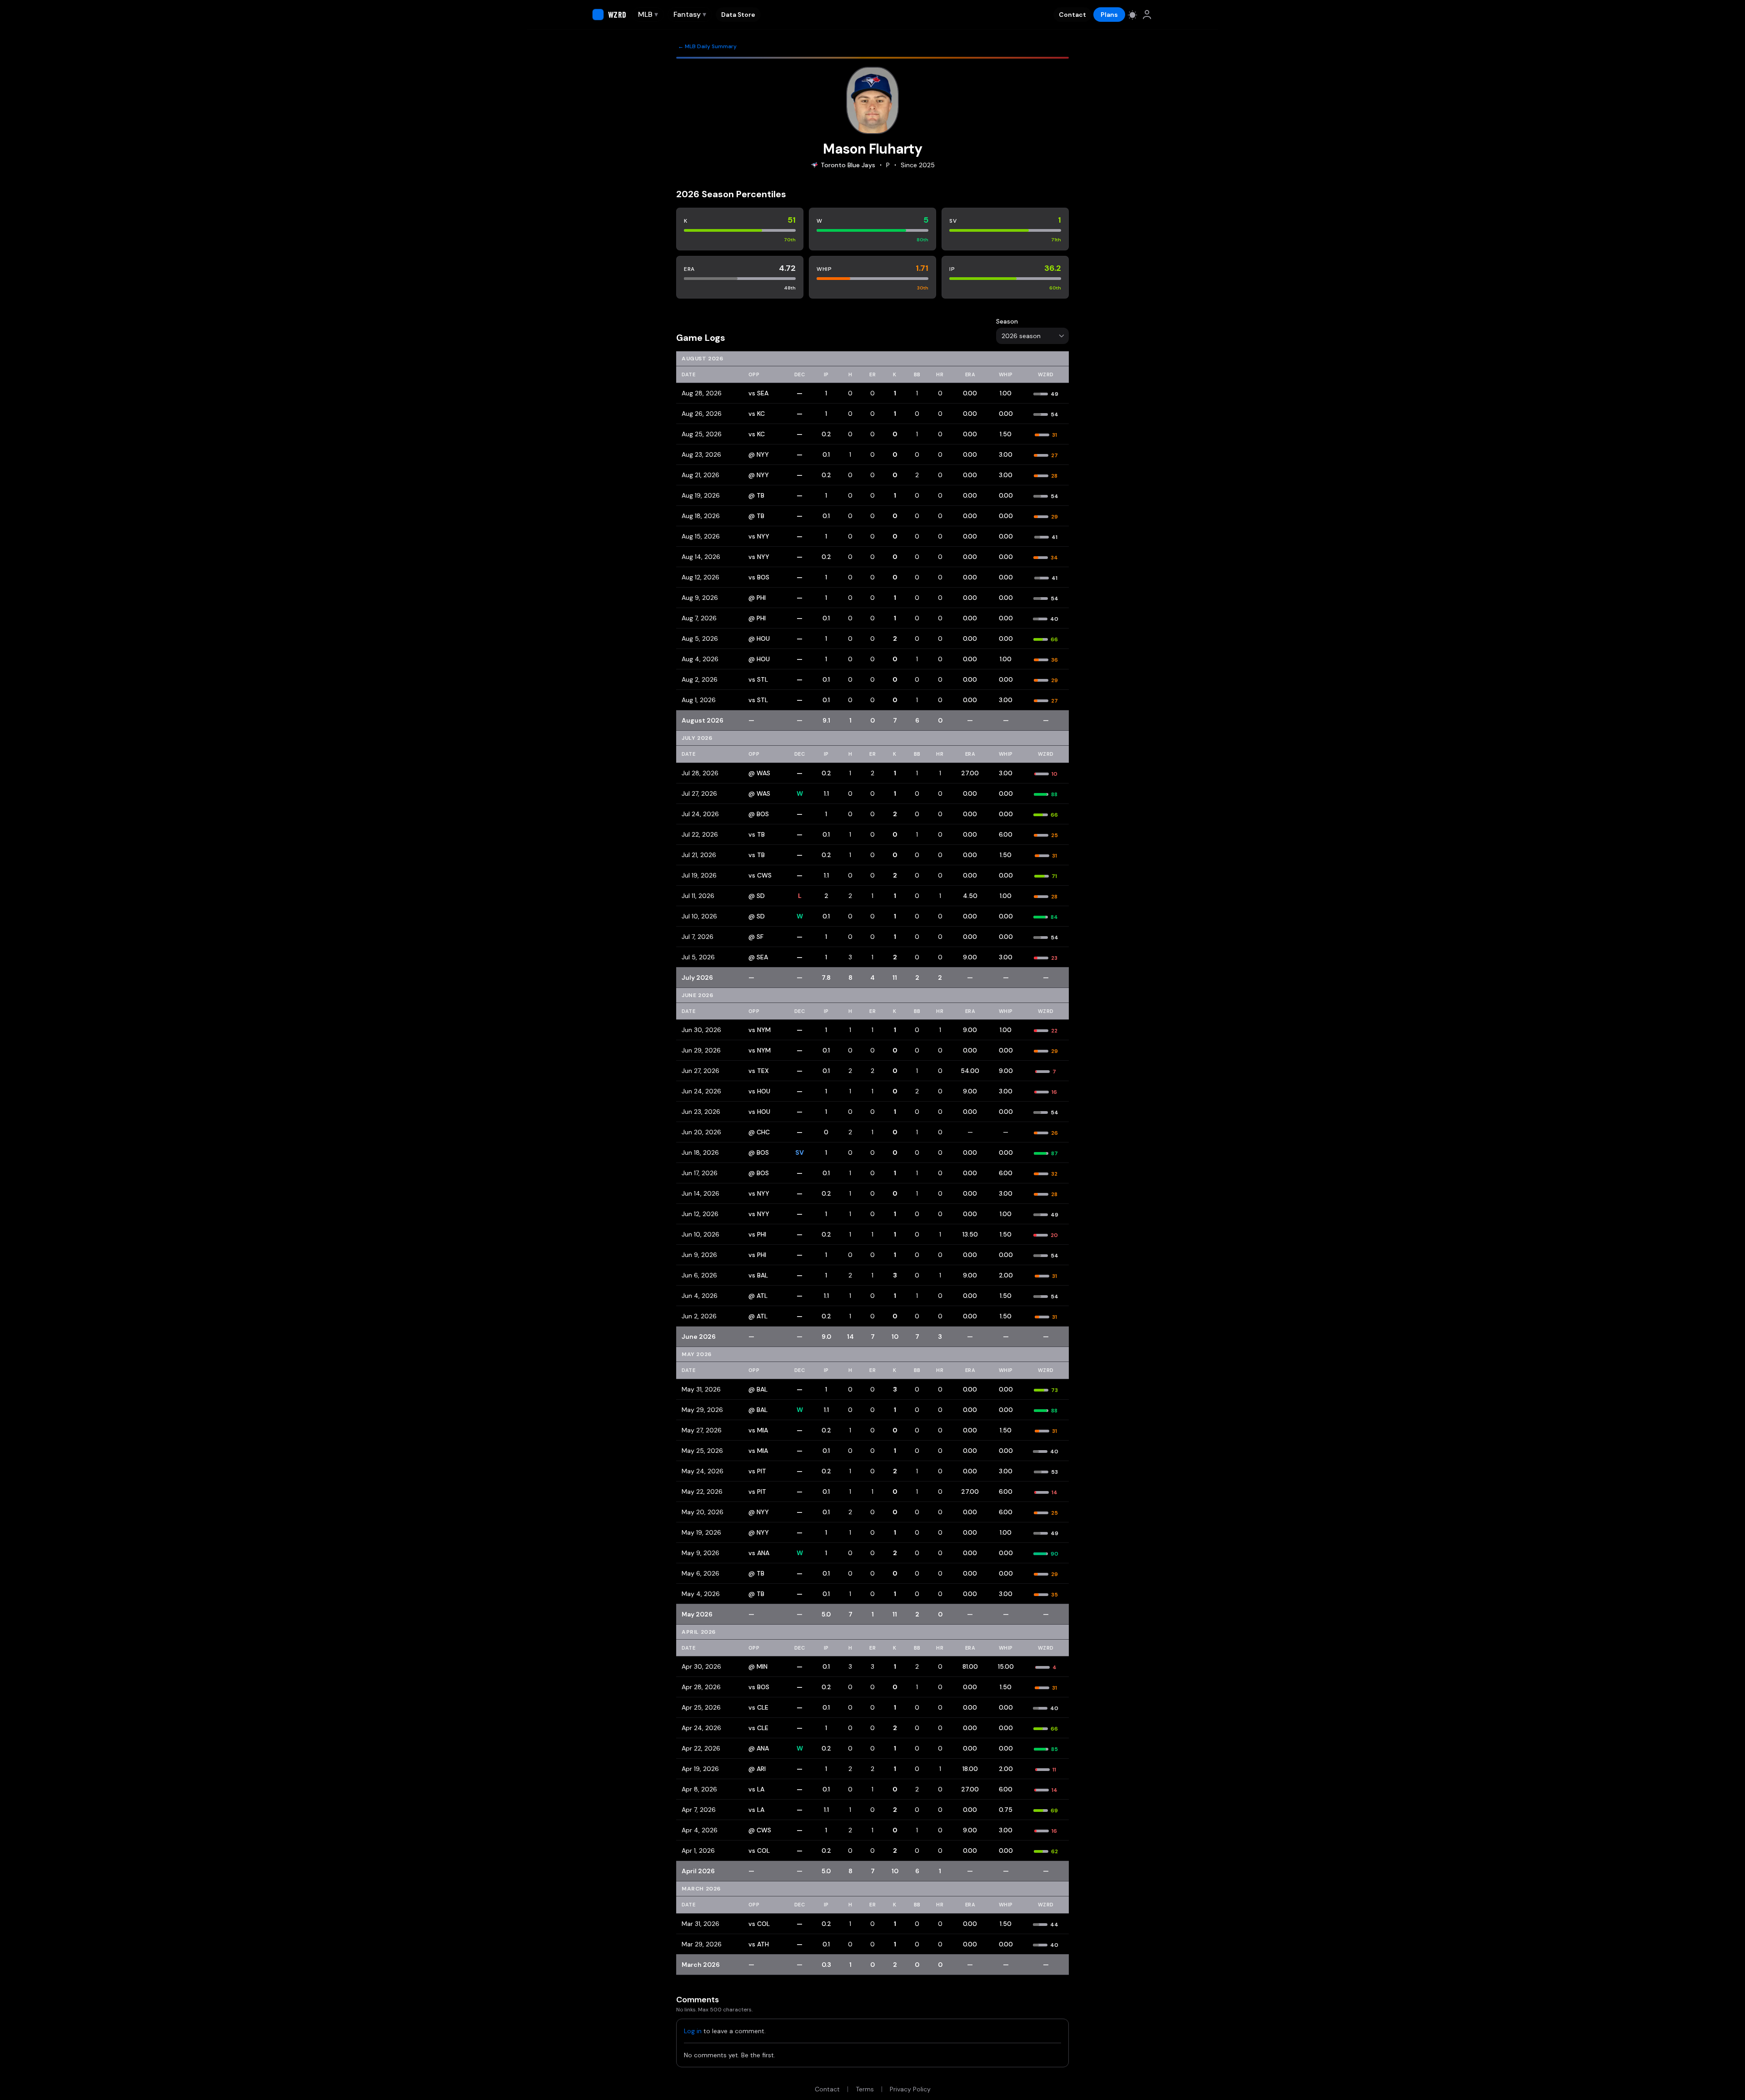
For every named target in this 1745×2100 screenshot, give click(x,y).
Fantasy (690, 14)
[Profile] (1147, 15)
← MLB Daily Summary (707, 46)
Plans (1109, 15)
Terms (865, 2089)
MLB (648, 14)
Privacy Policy (910, 2089)
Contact (1072, 15)
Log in (693, 2031)
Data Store (738, 15)
